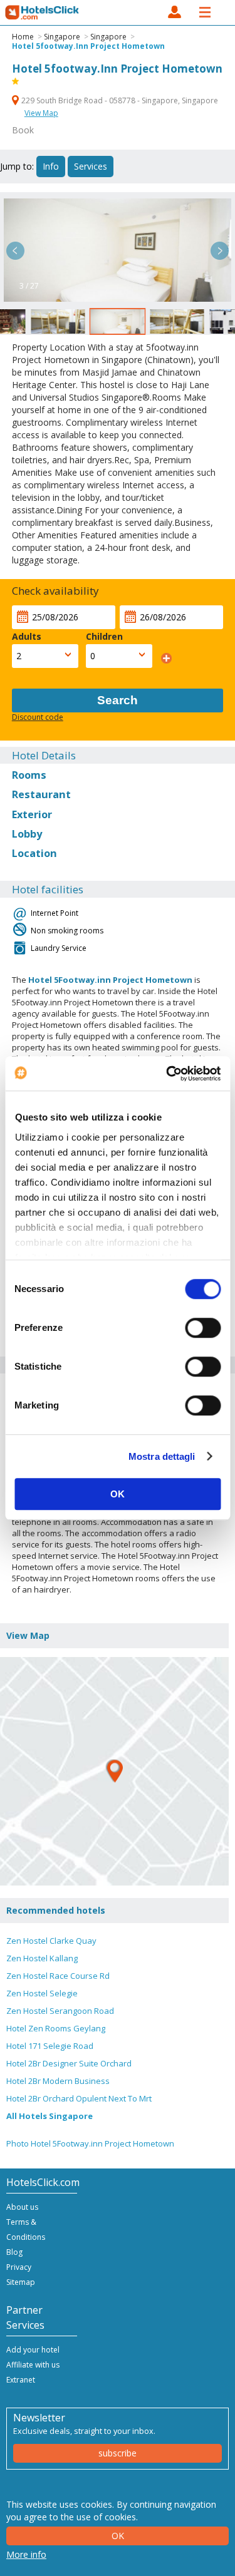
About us (22, 2207)
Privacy (19, 2267)
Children (104, 636)
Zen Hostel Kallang (42, 1958)
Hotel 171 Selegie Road (50, 2046)
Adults (27, 636)
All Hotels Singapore (50, 2116)
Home (23, 37)
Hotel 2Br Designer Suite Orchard (69, 2063)
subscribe (118, 2453)
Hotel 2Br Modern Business (58, 2081)
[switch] (203, 1328)
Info (51, 166)
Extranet (21, 2380)
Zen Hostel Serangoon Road (60, 2011)
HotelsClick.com (43, 13)
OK (118, 1494)
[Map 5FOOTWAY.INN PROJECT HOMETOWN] (114, 1771)
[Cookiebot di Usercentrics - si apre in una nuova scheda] (167, 1074)
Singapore (62, 37)
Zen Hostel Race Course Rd (58, 1976)
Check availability (55, 591)
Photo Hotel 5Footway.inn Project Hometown (90, 2143)
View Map (41, 113)
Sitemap (21, 2282)
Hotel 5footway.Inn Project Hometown (88, 46)
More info (26, 2554)
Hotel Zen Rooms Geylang (56, 2028)
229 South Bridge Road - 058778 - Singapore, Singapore (119, 100)
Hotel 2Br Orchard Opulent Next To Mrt (79, 2098)
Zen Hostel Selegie (42, 1993)
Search (118, 700)
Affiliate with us (33, 2365)
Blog (14, 2252)
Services (91, 166)
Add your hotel (33, 2350)
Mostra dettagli (162, 1456)
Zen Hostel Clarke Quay (51, 1941)
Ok (118, 2536)
